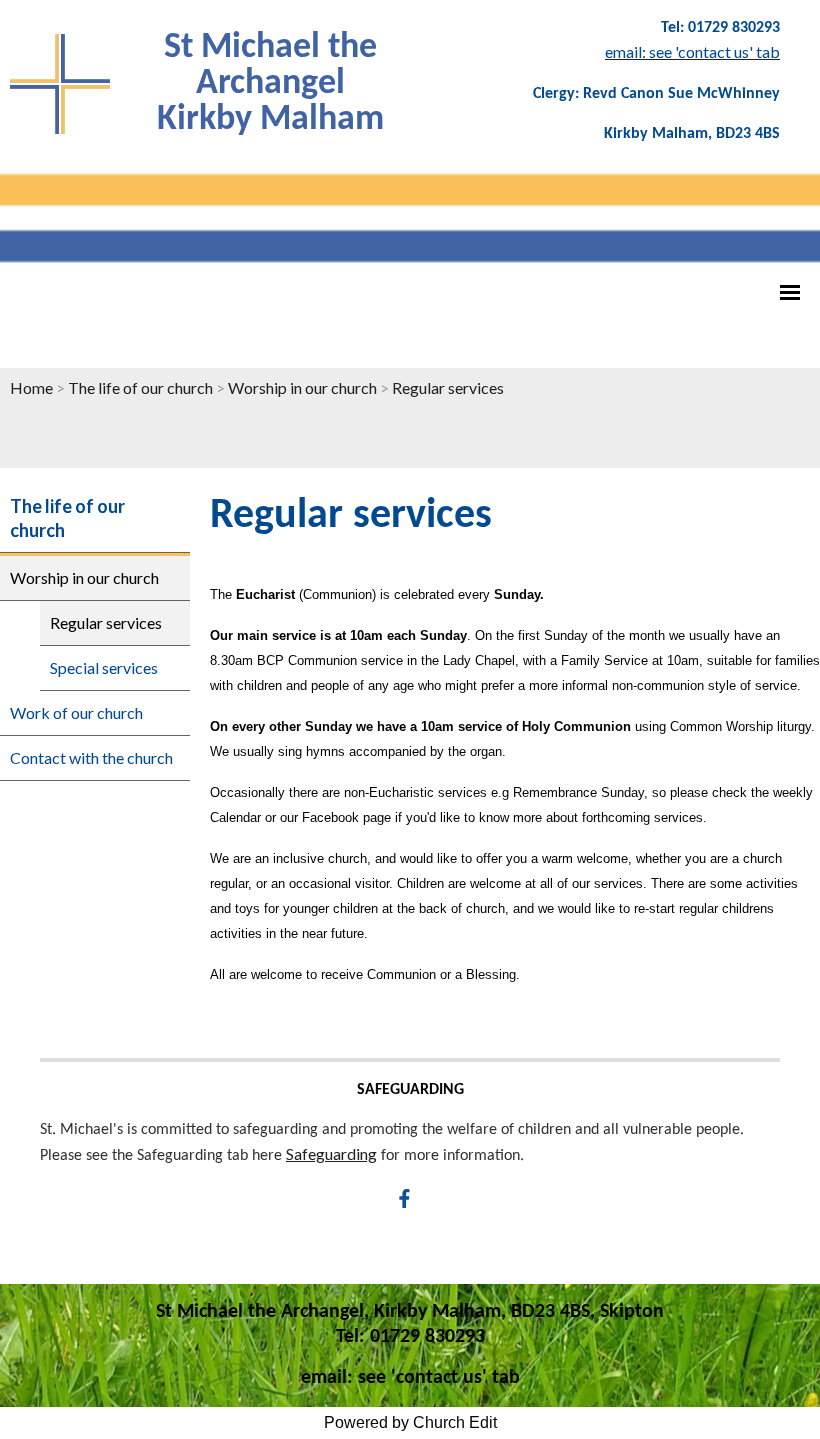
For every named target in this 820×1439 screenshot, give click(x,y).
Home (31, 387)
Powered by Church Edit (410, 1422)
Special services (104, 667)
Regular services (448, 387)
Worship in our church (302, 387)
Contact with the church (91, 757)
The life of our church (140, 387)
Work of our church (76, 712)
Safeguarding (331, 1153)
